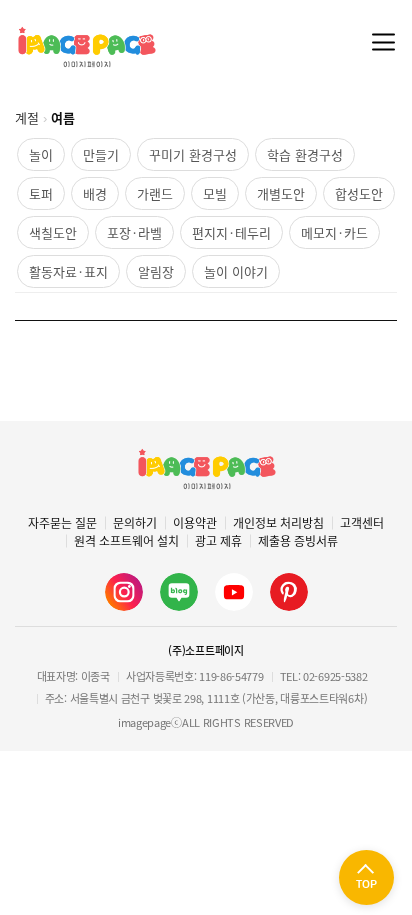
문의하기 (135, 523)
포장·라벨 (134, 232)
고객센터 (362, 523)
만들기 (101, 154)
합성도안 (359, 193)
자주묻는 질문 (62, 523)
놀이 (41, 154)
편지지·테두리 (231, 232)
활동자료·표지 (68, 271)
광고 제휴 (218, 541)
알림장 (156, 271)
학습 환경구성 (305, 154)
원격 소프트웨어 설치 (126, 541)
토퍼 (41, 193)
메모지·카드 (334, 232)
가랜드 (155, 193)
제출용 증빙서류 (298, 541)
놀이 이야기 (236, 271)
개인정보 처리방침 (278, 523)
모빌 (215, 193)
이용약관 (195, 523)
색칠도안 (53, 232)
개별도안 (281, 193)
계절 (27, 117)
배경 (95, 193)
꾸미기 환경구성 (193, 154)
